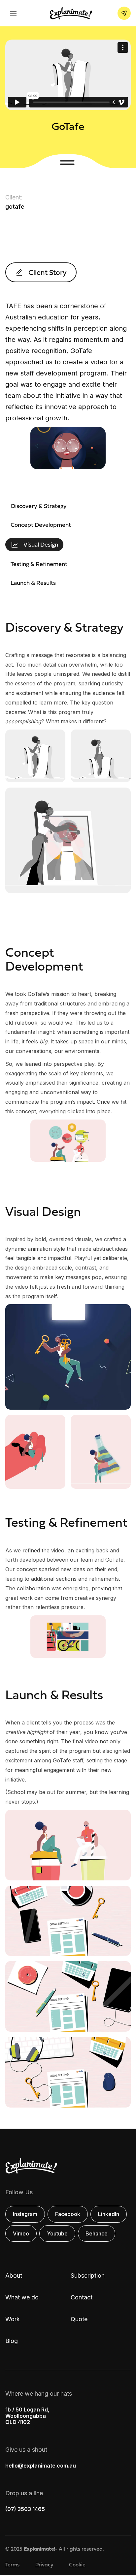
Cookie (77, 2564)
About (14, 2276)
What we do (22, 2297)
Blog (12, 2341)
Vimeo (21, 2233)
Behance (97, 2233)
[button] (13, 13)
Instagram (25, 2214)
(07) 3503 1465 (25, 2509)
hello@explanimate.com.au (41, 2466)
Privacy (44, 2564)
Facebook (68, 2214)
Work (13, 2319)
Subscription (88, 2276)
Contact (82, 2297)
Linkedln (109, 2214)
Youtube (57, 2233)
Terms (12, 2564)
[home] (69, 13)
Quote (79, 2319)
